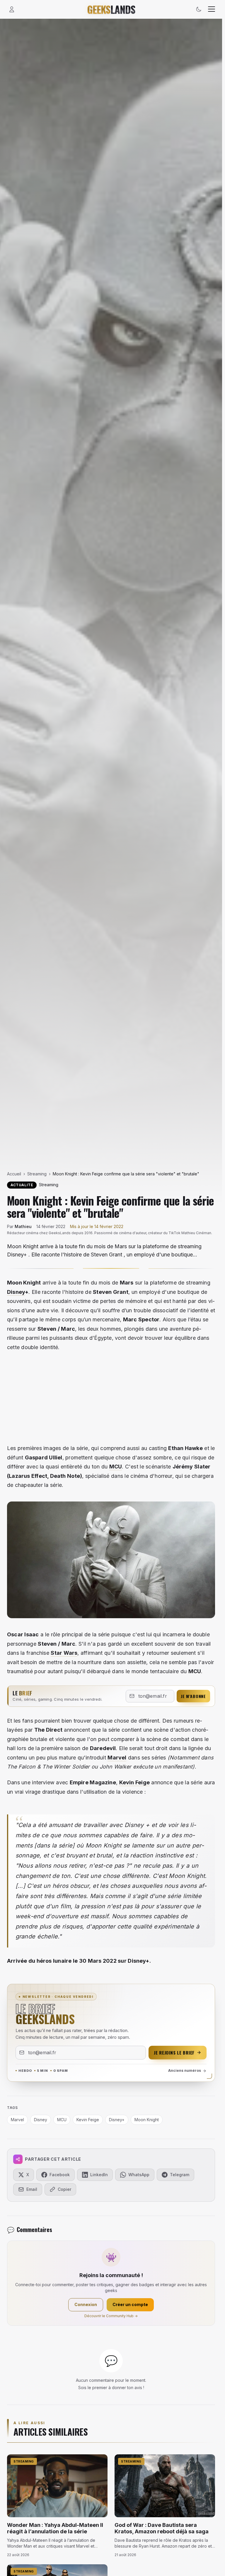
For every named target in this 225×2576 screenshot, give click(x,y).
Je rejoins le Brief (174, 2052)
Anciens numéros (185, 2070)
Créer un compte (130, 2304)
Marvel (117, 1758)
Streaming (37, 1174)
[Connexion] (12, 9)
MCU (116, 1467)
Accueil (14, 1174)
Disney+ (117, 2120)
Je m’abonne (193, 1696)
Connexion (86, 2304)
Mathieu (23, 1226)
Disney (16, 1292)
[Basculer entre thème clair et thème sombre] (199, 9)
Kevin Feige (134, 1782)
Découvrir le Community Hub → (111, 2316)
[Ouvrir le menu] (212, 9)
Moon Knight (147, 2120)
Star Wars (64, 1653)
